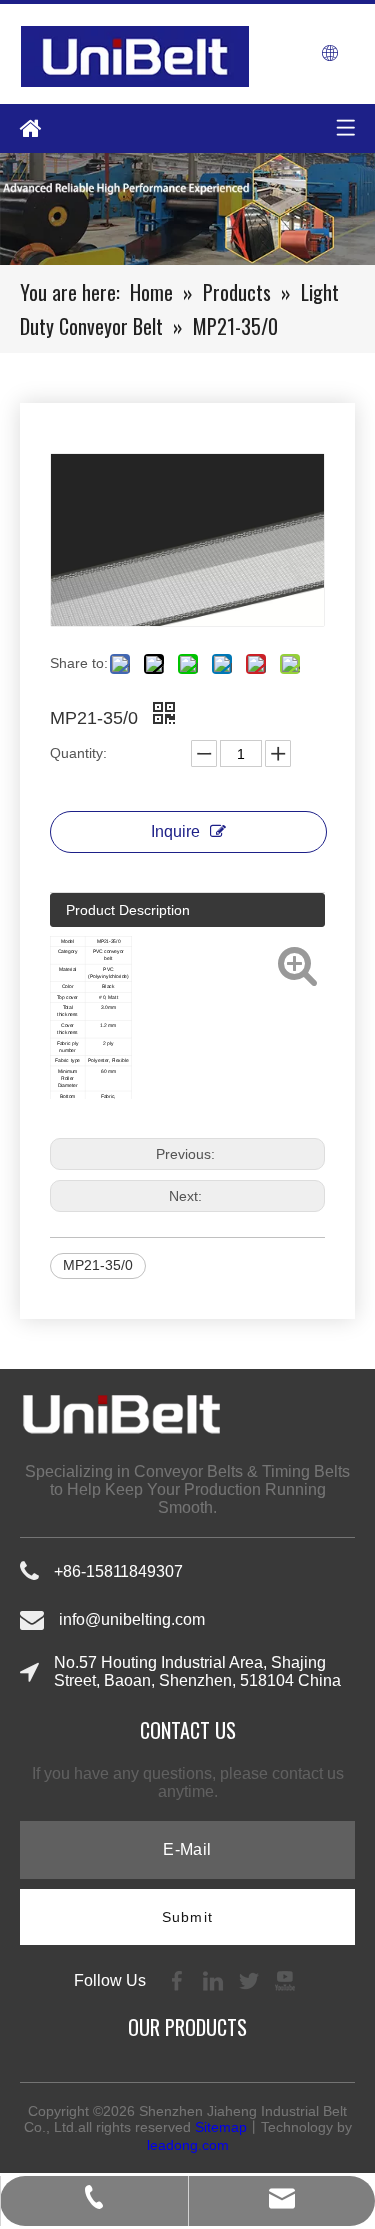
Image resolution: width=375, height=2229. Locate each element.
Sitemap (221, 2127)
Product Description (128, 910)
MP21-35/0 (98, 1265)
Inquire (175, 831)
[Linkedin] (215, 1979)
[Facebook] (179, 1979)
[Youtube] (285, 1979)
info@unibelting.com (132, 1619)
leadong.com (188, 2145)
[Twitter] (251, 1979)
